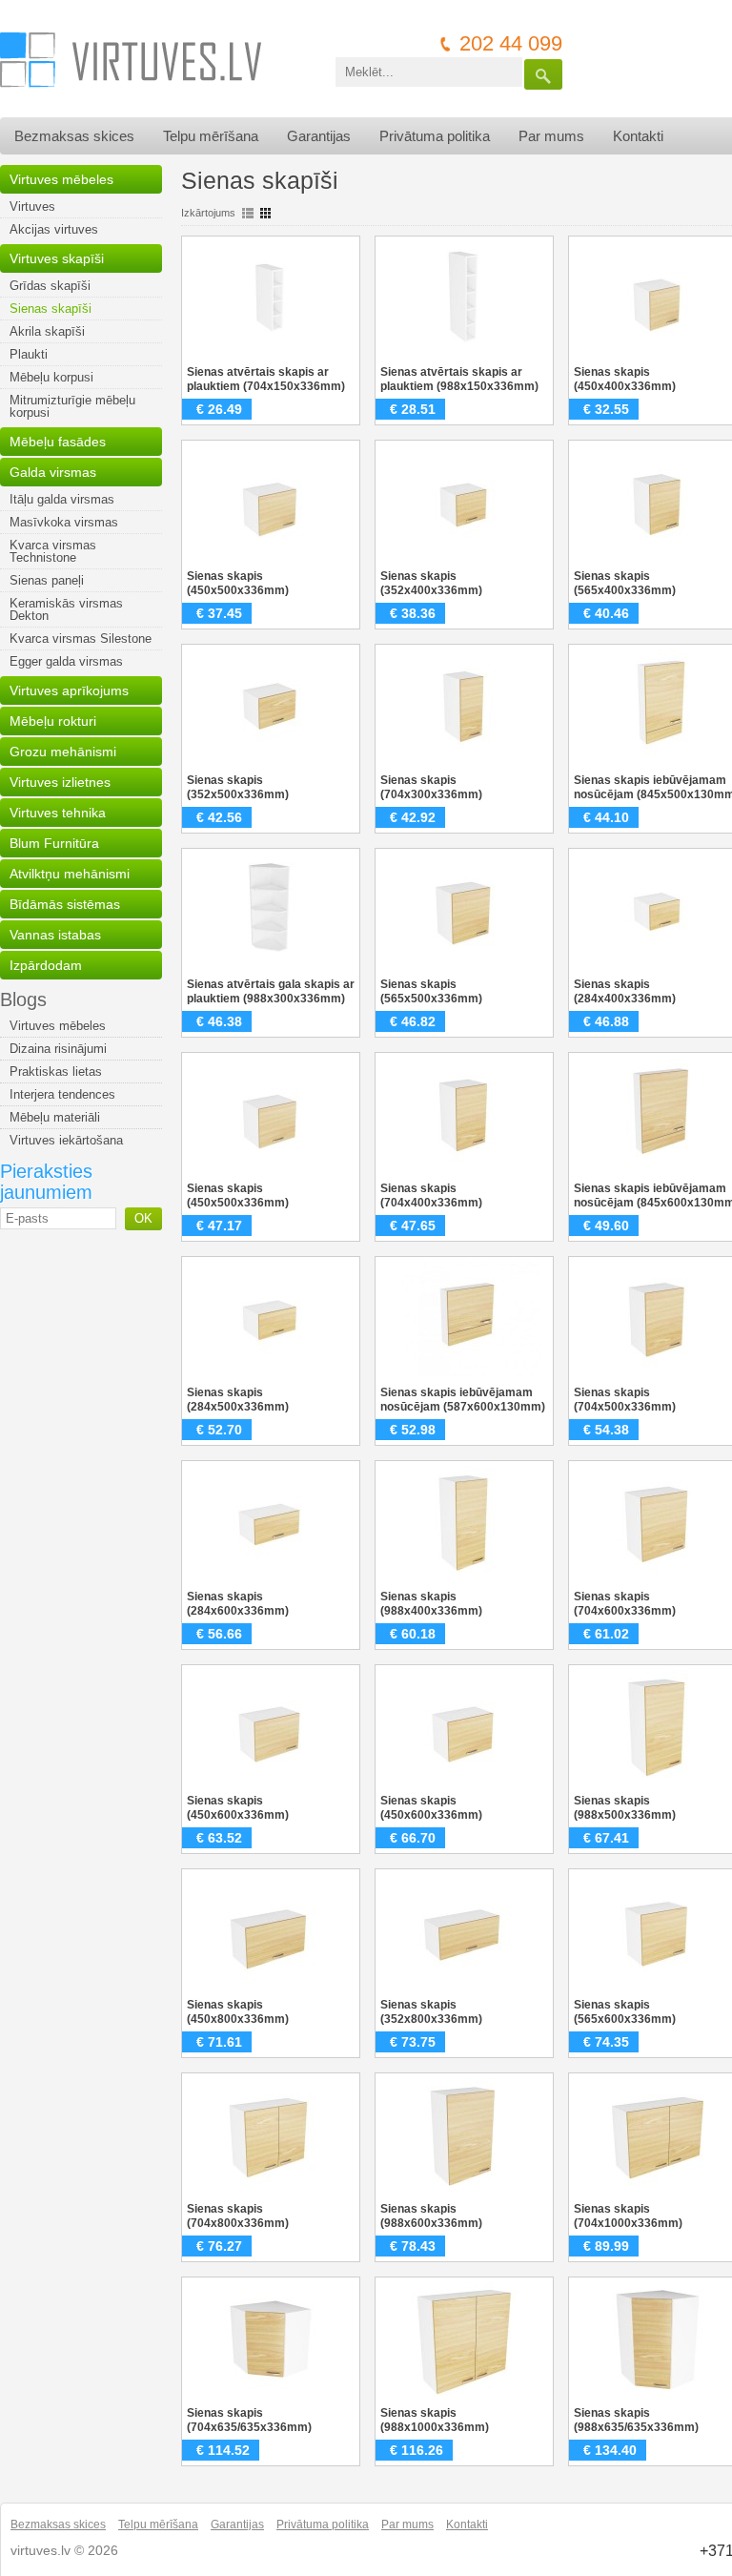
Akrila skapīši (47, 331)
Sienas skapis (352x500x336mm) (238, 787)
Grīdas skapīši (50, 286)
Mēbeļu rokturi (53, 721)
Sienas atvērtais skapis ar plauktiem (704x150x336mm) (266, 379)
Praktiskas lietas (56, 1072)
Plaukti (29, 354)
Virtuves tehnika (58, 813)
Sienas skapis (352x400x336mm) (431, 583)
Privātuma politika (435, 136)
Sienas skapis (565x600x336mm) (625, 2012)
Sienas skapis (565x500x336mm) (431, 991)
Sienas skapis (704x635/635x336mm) (249, 2420)
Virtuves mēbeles (61, 179)
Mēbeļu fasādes (58, 442)
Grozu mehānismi (63, 752)
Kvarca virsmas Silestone (81, 639)
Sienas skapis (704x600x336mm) (625, 1604)
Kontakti (638, 136)
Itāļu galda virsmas (62, 499)
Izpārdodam (46, 965)
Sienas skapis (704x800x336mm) (238, 2216)
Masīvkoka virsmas (64, 522)
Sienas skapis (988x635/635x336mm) (636, 2420)
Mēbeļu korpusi (51, 377)
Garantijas (319, 136)
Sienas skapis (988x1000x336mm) (435, 2420)
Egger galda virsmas (66, 661)
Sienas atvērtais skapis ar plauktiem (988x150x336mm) (459, 379)
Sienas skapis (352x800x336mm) (431, 2012)
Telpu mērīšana (211, 136)
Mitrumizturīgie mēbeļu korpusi (72, 406)
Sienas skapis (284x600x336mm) (238, 1604)
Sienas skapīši (51, 309)
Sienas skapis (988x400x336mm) (431, 1604)
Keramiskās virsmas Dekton (66, 609)
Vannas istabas (55, 935)
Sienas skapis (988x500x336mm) (625, 1808)
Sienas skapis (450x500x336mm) (238, 583)
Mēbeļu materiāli (55, 1117)
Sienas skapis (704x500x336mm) (625, 1400)
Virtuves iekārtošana (66, 1140)
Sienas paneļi (47, 580)
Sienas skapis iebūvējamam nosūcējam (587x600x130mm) (463, 1400)
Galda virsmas (53, 472)
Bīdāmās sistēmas (65, 904)
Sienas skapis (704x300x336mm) (431, 787)
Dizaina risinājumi (58, 1049)
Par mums (551, 136)
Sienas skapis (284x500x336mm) (238, 1400)
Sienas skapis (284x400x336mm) (625, 991)
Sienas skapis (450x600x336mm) (238, 1808)
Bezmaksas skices (74, 136)
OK (143, 1218)
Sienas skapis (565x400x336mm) (625, 583)
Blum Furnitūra (54, 843)
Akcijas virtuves (54, 229)
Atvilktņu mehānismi (70, 874)
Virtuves (32, 206)
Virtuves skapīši (57, 258)
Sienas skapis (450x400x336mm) (625, 379)
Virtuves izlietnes (60, 782)
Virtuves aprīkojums (69, 690)
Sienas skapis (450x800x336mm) (238, 2012)
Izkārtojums (208, 213)
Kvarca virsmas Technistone (53, 551)
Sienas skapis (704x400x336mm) (431, 1195)
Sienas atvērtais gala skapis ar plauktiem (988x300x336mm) (271, 991)
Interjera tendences (62, 1094)
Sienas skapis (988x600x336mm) (431, 2216)
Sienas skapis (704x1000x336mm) (628, 2216)
